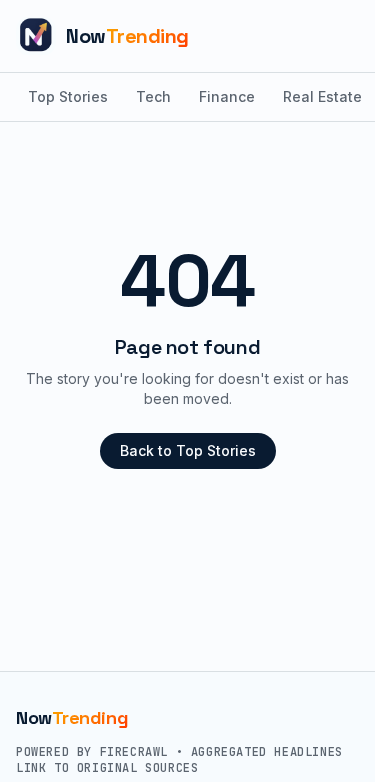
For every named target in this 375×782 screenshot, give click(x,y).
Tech (153, 96)
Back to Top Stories (188, 450)
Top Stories (68, 96)
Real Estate (322, 96)
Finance (227, 96)
